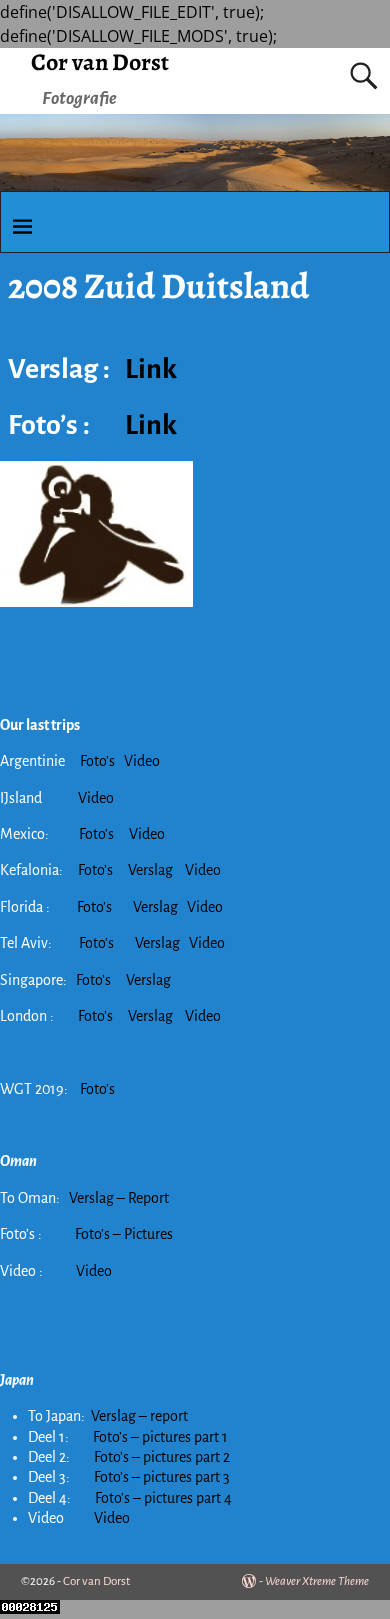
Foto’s (97, 761)
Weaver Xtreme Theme (317, 1581)
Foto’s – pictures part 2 (162, 1457)
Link (151, 369)
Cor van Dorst (100, 62)
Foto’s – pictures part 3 (162, 1477)
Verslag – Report (119, 1198)
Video (142, 761)
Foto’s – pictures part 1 (160, 1437)
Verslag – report (139, 1416)
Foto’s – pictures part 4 (163, 1498)
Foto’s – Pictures (124, 1234)
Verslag (152, 870)
